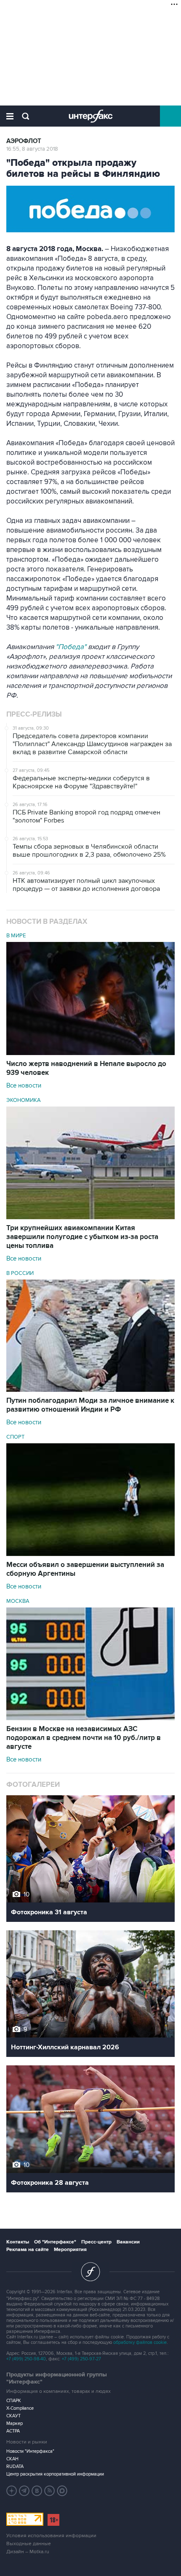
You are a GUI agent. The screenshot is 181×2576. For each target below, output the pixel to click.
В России (20, 1273)
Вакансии (128, 2242)
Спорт (15, 1437)
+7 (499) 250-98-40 (26, 2359)
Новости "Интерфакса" (30, 2451)
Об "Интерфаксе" (55, 2242)
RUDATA (15, 2466)
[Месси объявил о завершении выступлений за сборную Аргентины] (90, 1554)
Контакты (18, 2242)
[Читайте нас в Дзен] (12, 2491)
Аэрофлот (24, 141)
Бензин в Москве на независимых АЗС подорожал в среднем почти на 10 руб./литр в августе (84, 1738)
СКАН (12, 2459)
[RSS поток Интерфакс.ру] (50, 2491)
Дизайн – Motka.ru (28, 2552)
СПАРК (14, 2401)
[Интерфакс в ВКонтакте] (37, 2491)
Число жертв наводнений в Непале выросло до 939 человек (86, 1068)
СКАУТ (13, 2416)
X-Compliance (20, 2408)
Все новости (24, 1085)
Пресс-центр (96, 2242)
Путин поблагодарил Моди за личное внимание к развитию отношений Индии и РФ (90, 1405)
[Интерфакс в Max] (62, 2491)
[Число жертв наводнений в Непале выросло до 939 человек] (90, 1053)
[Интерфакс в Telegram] (24, 2491)
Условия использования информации (51, 2536)
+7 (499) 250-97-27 (81, 2359)
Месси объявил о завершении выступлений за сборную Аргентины (85, 1569)
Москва (18, 1601)
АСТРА (13, 2431)
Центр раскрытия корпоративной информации (55, 2474)
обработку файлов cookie (140, 2342)
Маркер (15, 2423)
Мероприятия (70, 2250)
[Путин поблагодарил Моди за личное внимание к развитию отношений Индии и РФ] (90, 1390)
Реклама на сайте (28, 2250)
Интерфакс (91, 116)
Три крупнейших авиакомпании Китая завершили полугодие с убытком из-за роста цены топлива (82, 1237)
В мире (16, 936)
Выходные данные (29, 2544)
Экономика (24, 1100)
